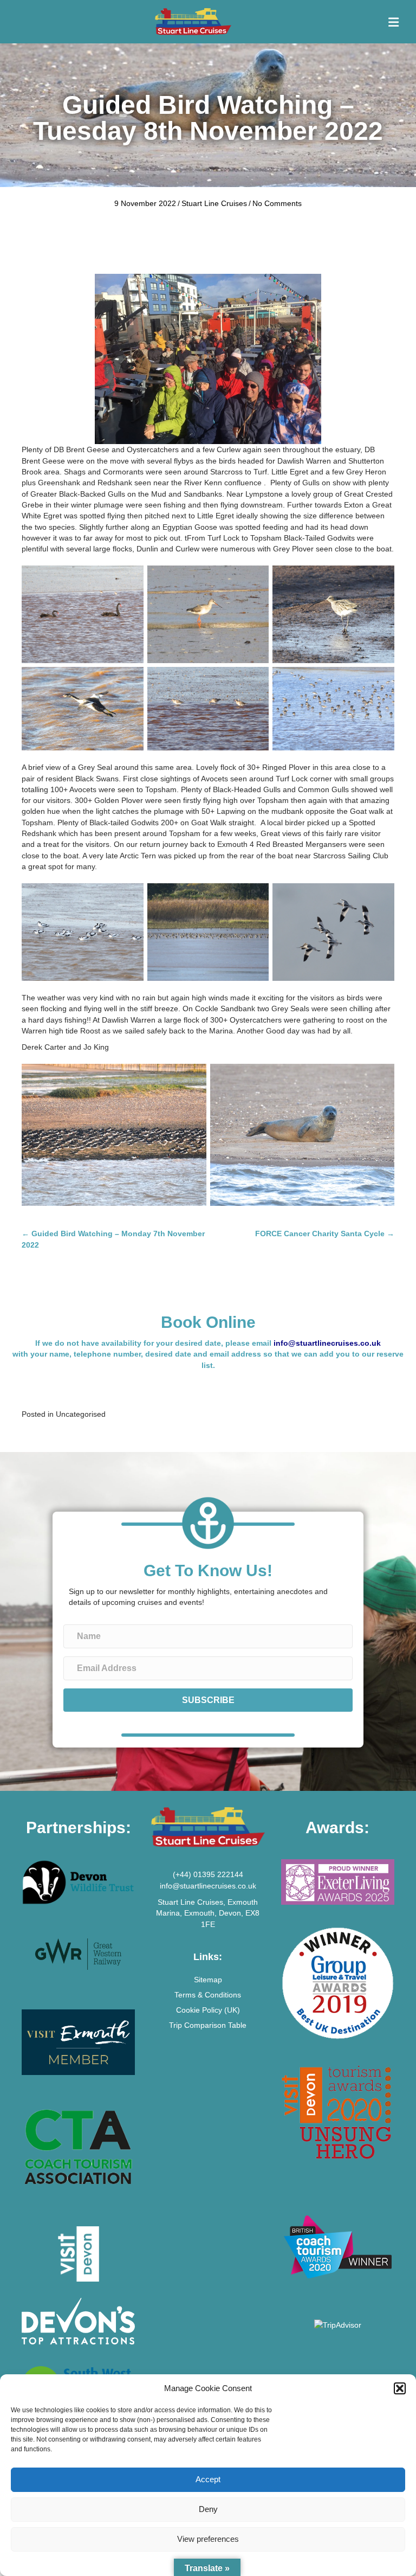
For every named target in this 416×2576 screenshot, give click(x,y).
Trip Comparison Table (208, 2025)
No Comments (277, 203)
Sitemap (208, 1980)
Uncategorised (81, 1414)
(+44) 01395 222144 (208, 1874)
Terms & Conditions (208, 1995)
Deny (208, 2509)
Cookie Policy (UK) (208, 2010)
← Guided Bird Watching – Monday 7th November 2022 (113, 1239)
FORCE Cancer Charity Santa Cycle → (325, 1234)
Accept (208, 2479)
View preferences (208, 2539)
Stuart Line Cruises (214, 203)
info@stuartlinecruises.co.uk (327, 1343)
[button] (400, 2388)
